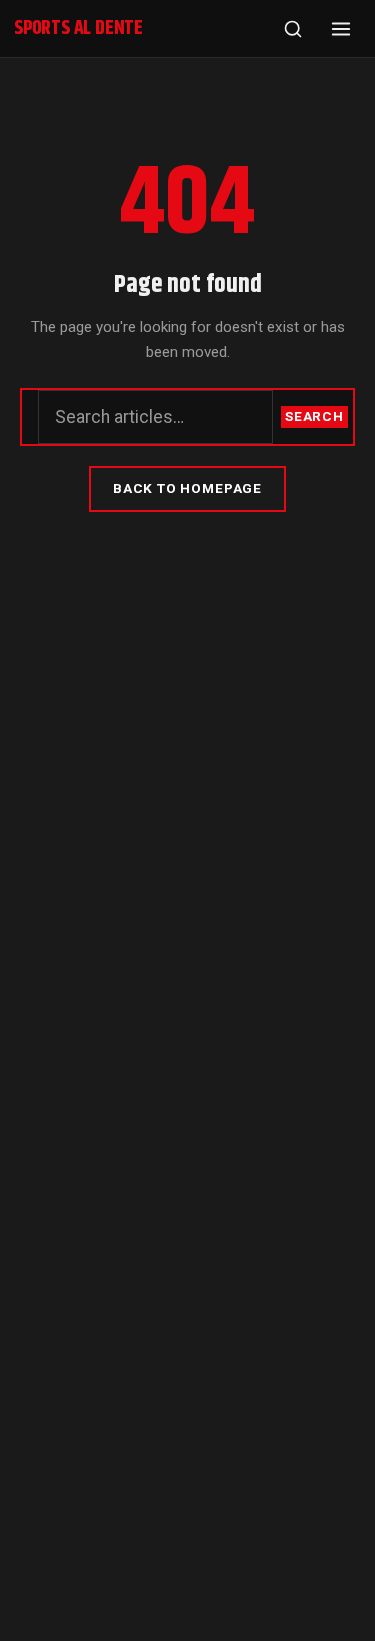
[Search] (293, 29)
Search (314, 416)
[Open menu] (341, 29)
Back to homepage (187, 488)
